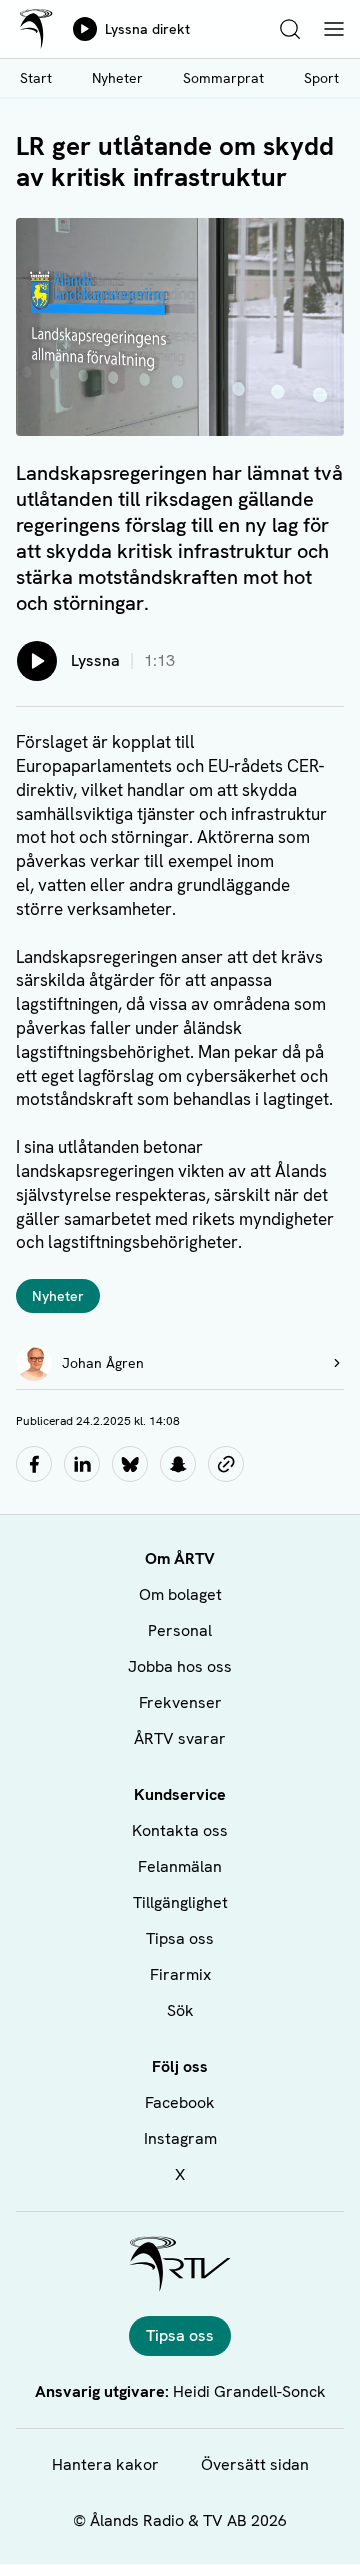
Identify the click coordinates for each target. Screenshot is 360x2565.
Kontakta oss (180, 1830)
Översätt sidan (255, 2464)
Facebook (180, 2102)
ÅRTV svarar (180, 1738)
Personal (180, 1630)
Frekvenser (180, 1702)
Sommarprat (223, 78)
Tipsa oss (180, 1938)
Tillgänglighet (180, 1902)
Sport (321, 78)
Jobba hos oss (180, 1666)
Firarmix (180, 1974)
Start (36, 78)
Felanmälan (180, 1866)
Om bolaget (180, 1594)
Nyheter (117, 78)
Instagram (180, 2138)
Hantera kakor (105, 2464)
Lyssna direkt (147, 29)
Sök (180, 2010)
